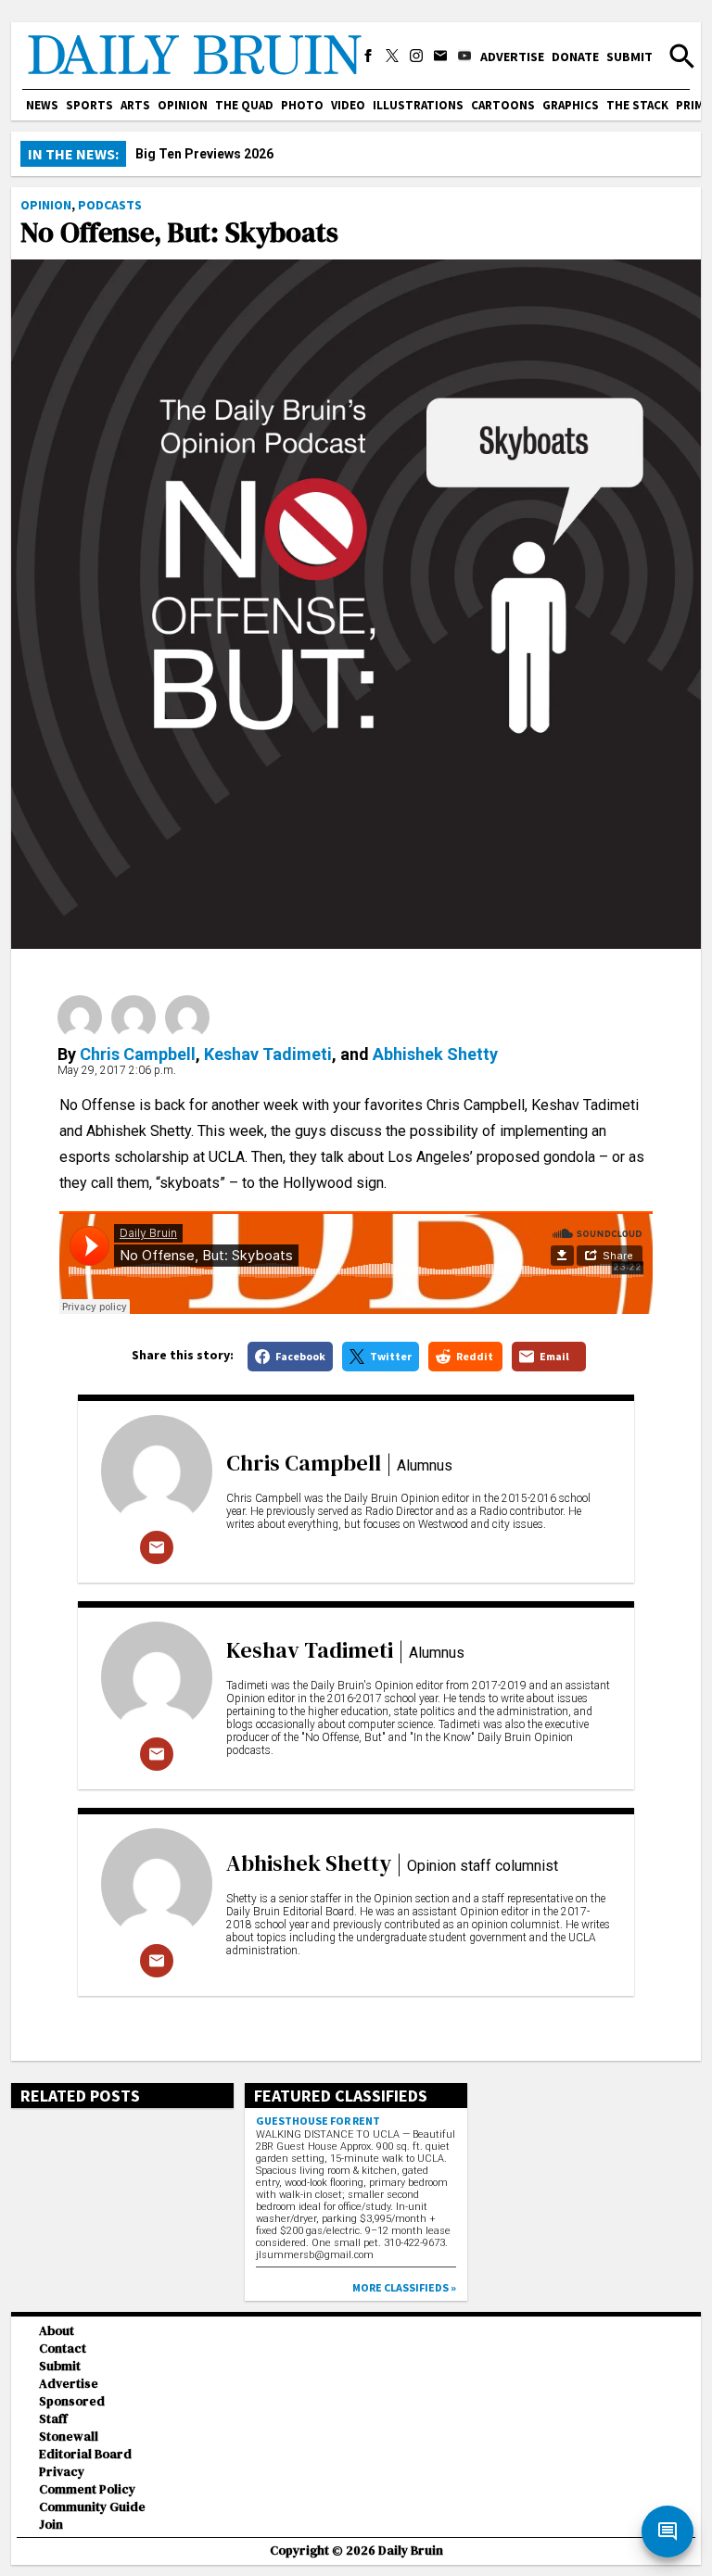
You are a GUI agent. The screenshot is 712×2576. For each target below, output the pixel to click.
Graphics (571, 105)
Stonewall (69, 2437)
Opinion (183, 105)
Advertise (512, 57)
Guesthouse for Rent (318, 2121)
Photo (302, 105)
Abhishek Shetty (435, 1054)
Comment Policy (87, 2489)
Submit (629, 57)
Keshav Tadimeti (268, 1054)
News (42, 105)
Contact (63, 2349)
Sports (89, 105)
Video (348, 105)
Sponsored (72, 2401)
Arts (135, 105)
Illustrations (418, 105)
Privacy (62, 2472)
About (57, 2331)
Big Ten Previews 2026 (204, 154)
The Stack (637, 105)
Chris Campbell (138, 1054)
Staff (53, 2419)
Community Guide (92, 2507)
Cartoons (503, 105)
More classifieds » (404, 2287)
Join (51, 2525)
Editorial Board (85, 2454)
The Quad (244, 105)
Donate (575, 57)
